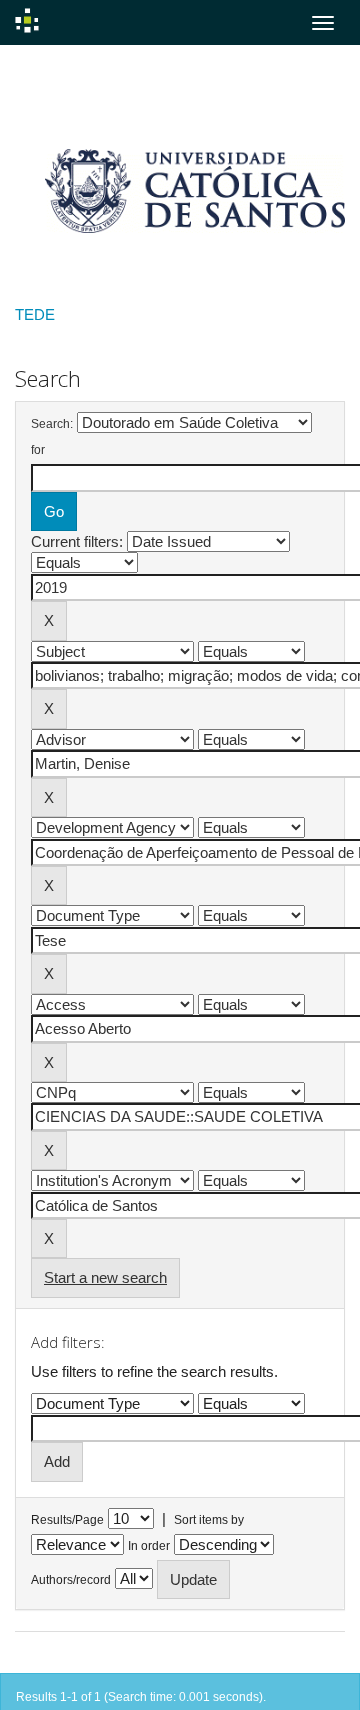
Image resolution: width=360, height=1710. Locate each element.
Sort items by (209, 1520)
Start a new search (105, 1277)
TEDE (35, 314)
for (38, 450)
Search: (52, 424)
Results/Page (67, 1520)
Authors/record (71, 1580)
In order (149, 1546)
